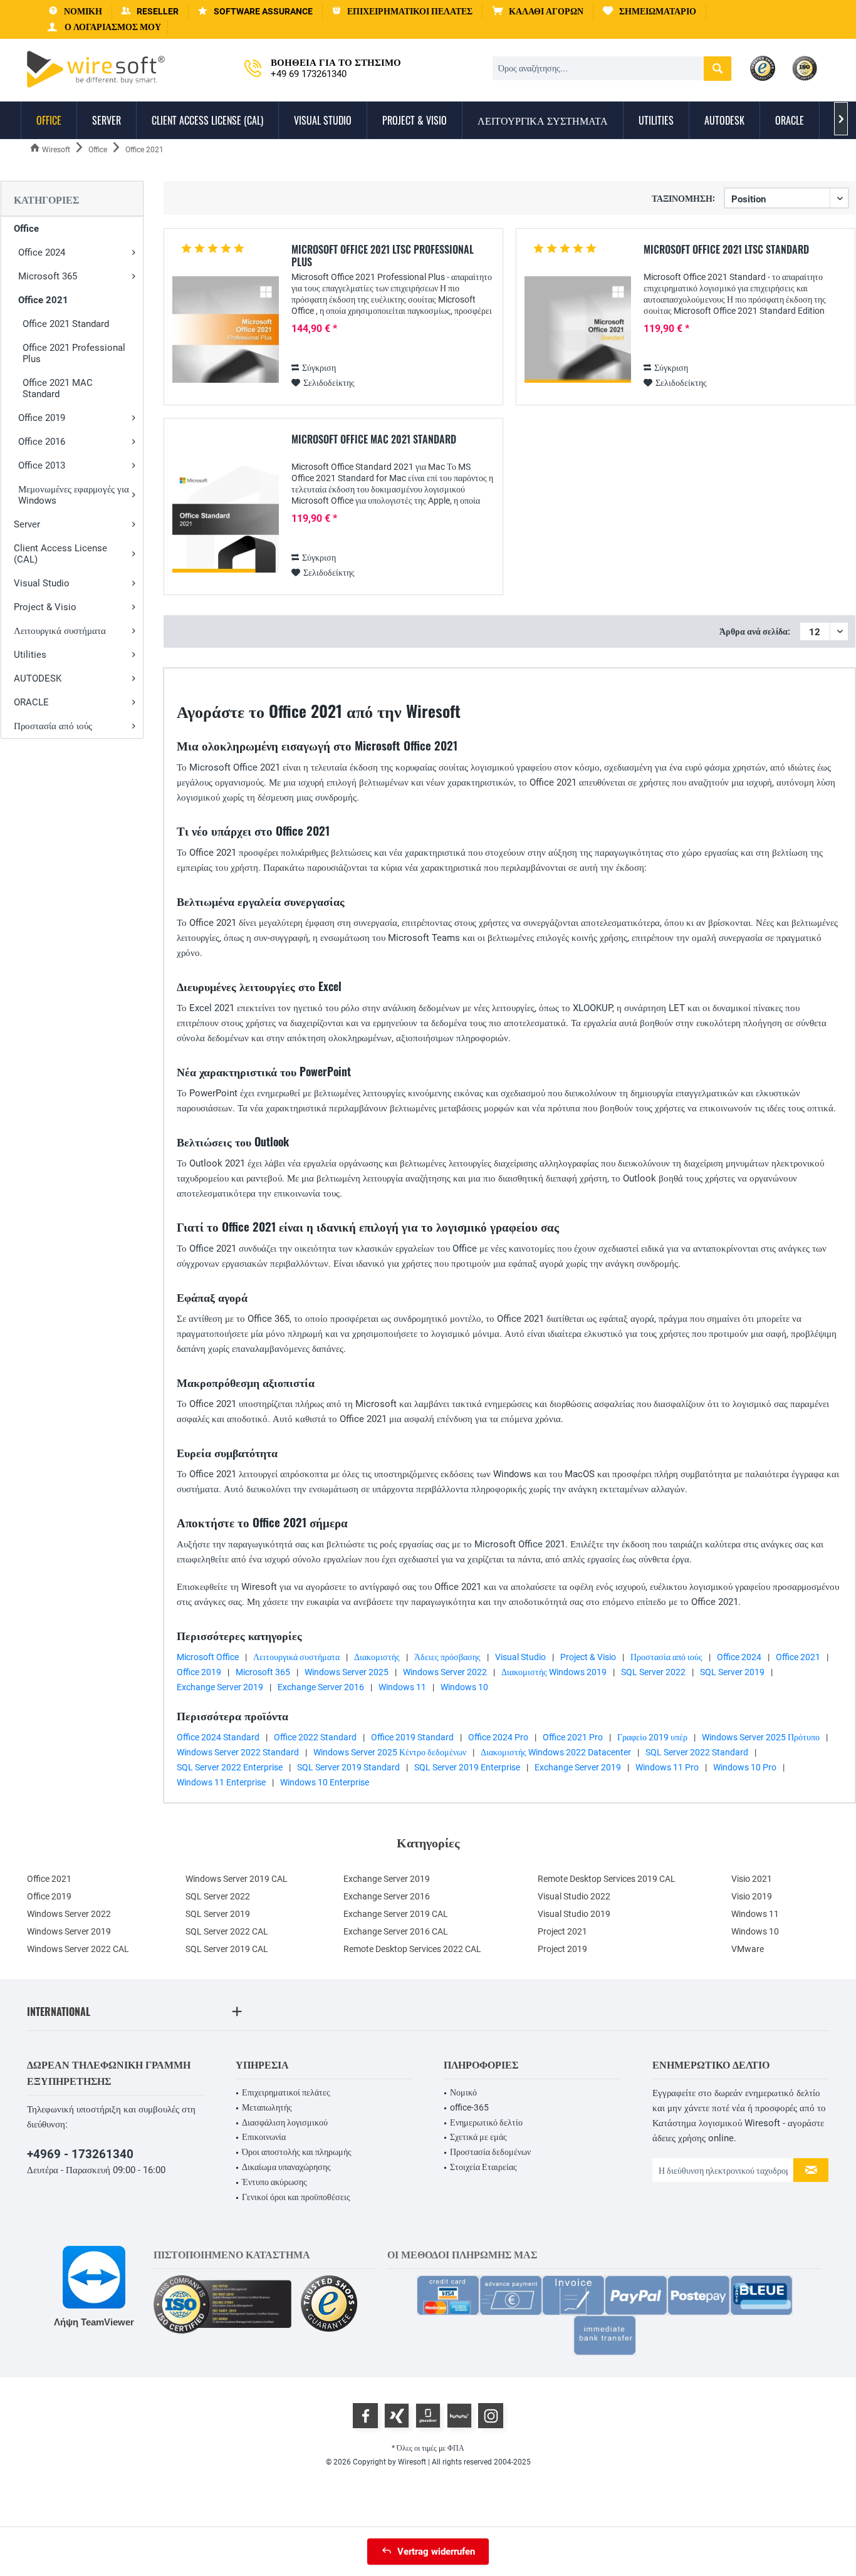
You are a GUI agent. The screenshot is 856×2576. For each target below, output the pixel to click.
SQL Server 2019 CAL (227, 1949)
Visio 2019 (752, 1896)
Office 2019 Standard (412, 1737)
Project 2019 (562, 1949)
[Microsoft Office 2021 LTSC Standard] (578, 330)
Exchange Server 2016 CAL (396, 1931)
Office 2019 (42, 418)
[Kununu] (459, 2416)
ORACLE (31, 702)
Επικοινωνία (264, 2137)
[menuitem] (538, 12)
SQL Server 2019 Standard (348, 1767)
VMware (748, 1949)
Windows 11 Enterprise (221, 1782)
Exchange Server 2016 (321, 1687)
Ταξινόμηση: (683, 198)
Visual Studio (42, 583)
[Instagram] (491, 2416)
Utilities (30, 655)
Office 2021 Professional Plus (74, 353)
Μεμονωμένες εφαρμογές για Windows (74, 495)
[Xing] (397, 2416)
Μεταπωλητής (267, 2107)
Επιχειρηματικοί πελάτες (286, 2092)
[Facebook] (365, 2416)
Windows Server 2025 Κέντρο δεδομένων (390, 1752)
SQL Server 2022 (653, 1672)
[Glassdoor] (428, 2416)
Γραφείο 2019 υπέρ (652, 1737)
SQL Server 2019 (732, 1672)
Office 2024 (42, 252)
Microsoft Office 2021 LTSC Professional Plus (383, 256)
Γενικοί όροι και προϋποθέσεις (296, 2197)
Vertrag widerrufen (436, 2552)
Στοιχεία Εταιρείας (483, 2167)
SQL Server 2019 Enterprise (467, 1767)
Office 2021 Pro (573, 1737)
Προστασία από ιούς (53, 726)
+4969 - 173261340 (80, 2154)
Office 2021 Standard (66, 324)
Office (26, 229)
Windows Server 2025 (347, 1672)
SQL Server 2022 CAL (227, 1931)
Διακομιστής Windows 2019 (554, 1672)
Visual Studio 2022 (574, 1896)
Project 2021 (562, 1931)
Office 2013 (42, 465)
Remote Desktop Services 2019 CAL (607, 1879)
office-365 (469, 2107)
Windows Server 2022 (445, 1672)
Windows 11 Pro (667, 1767)
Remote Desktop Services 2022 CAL (412, 1949)
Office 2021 (43, 300)
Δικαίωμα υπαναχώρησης (286, 2167)
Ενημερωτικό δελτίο (486, 2122)
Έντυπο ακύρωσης (274, 2182)
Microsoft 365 (48, 276)
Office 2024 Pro (498, 1737)
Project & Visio (45, 607)
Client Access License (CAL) (60, 554)
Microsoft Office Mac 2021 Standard (374, 440)
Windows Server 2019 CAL (237, 1879)
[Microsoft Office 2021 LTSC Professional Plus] (226, 330)
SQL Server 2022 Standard (697, 1752)
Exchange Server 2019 (220, 1687)
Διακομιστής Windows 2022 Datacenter (556, 1752)
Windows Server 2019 (69, 1931)
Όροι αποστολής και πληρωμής (297, 2152)
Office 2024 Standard (218, 1737)
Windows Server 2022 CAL (78, 1949)
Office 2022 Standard (315, 1737)
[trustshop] (329, 2304)
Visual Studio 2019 (574, 1914)
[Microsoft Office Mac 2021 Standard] (226, 520)
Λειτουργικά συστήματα (60, 631)
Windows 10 (464, 1687)
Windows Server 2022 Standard (238, 1752)
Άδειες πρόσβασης (447, 1657)
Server (27, 524)
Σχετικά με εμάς (478, 2137)
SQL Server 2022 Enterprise (230, 1767)
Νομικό (463, 2092)
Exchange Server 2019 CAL (396, 1914)
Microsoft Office (208, 1657)
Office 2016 (42, 442)
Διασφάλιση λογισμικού (285, 2122)
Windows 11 (402, 1687)
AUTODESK (38, 678)
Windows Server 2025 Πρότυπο (761, 1737)
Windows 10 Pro (745, 1767)
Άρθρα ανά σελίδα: (755, 631)
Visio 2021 (752, 1879)
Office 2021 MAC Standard (58, 388)
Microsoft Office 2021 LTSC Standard (726, 250)
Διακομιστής (377, 1657)
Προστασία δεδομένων (490, 2152)
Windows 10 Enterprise (325, 1782)
